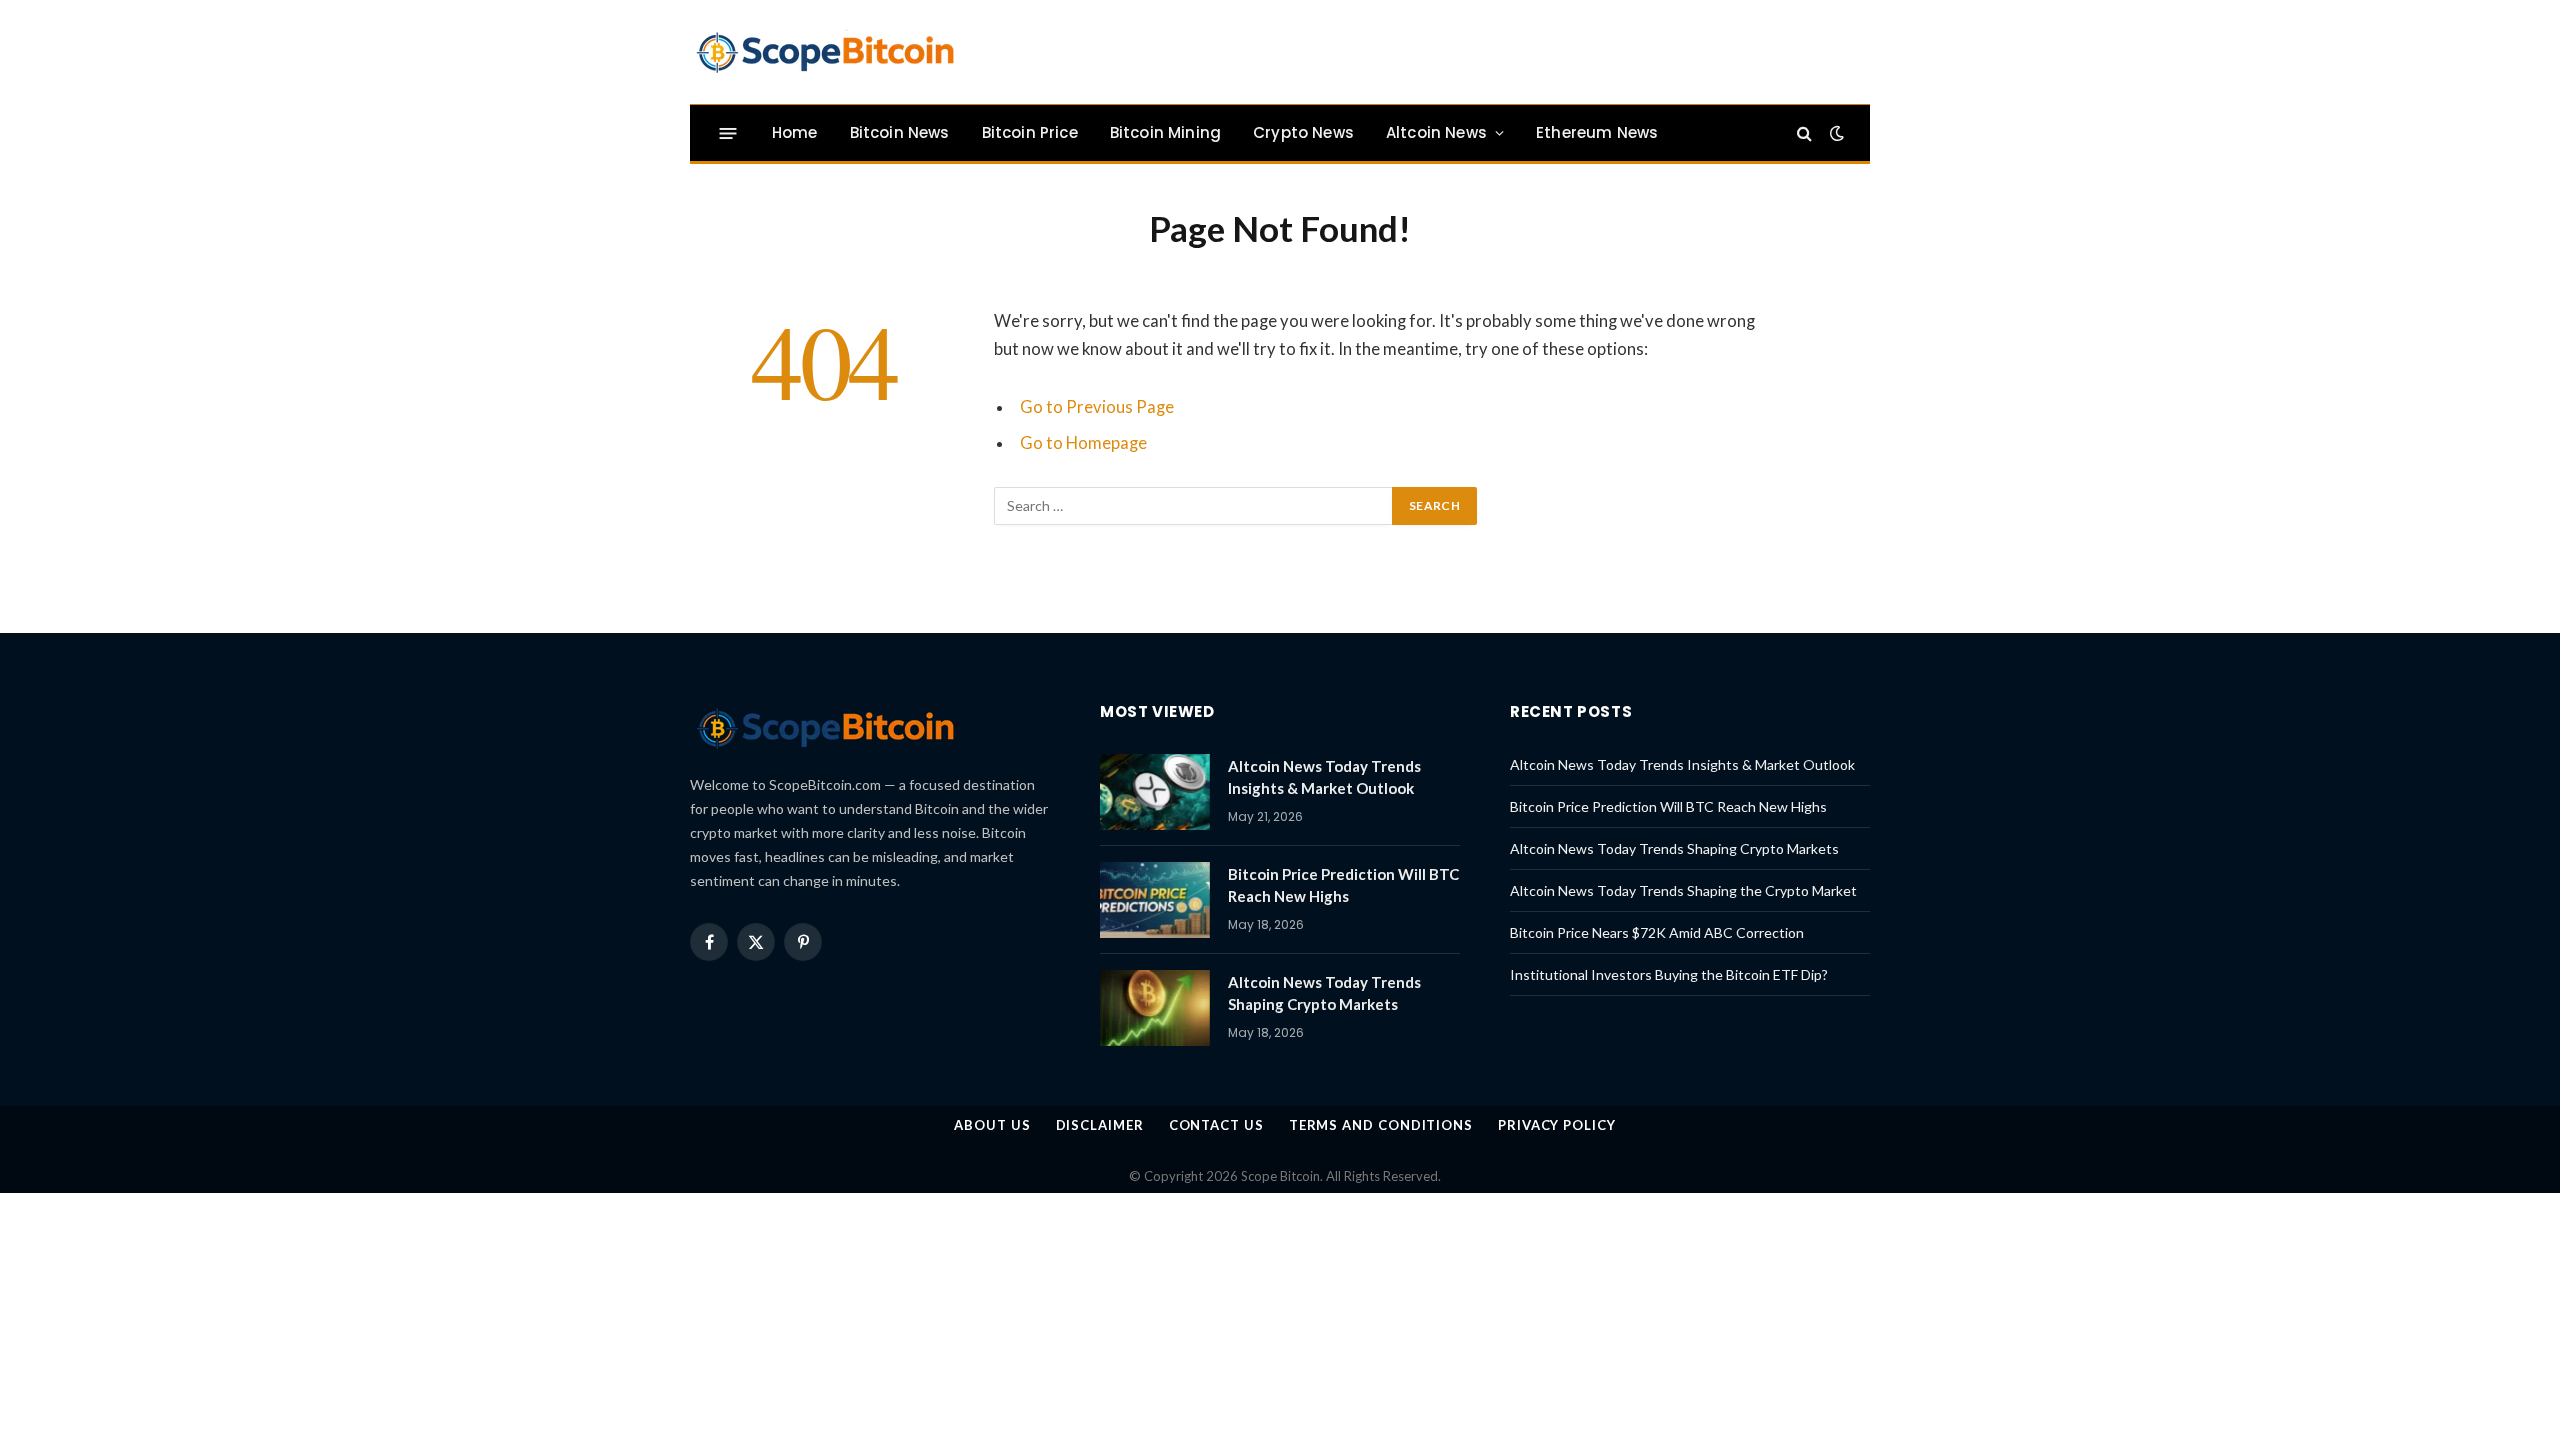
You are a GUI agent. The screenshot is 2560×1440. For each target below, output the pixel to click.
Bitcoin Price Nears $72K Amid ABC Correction (1657, 932)
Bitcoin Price (1030, 132)
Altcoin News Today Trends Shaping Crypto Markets (1324, 992)
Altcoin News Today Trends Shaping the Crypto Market (1683, 890)
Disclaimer (1100, 1125)
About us (992, 1125)
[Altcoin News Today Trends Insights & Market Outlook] (1155, 792)
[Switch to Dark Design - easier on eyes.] (1835, 133)
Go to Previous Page (1097, 407)
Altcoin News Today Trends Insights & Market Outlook (1324, 776)
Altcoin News (1436, 132)
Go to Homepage (1083, 443)
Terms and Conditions (1381, 1125)
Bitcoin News (900, 132)
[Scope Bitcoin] (825, 52)
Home (795, 132)
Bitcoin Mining (1165, 132)
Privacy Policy (1557, 1125)
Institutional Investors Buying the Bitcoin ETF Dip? (1669, 974)
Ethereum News (1597, 132)
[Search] (1804, 133)
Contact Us (1216, 1125)
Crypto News (1303, 132)
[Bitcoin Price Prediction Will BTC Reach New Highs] (1155, 900)
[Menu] (728, 132)
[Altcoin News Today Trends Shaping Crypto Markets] (1155, 1008)
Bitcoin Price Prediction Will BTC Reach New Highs (1343, 884)
